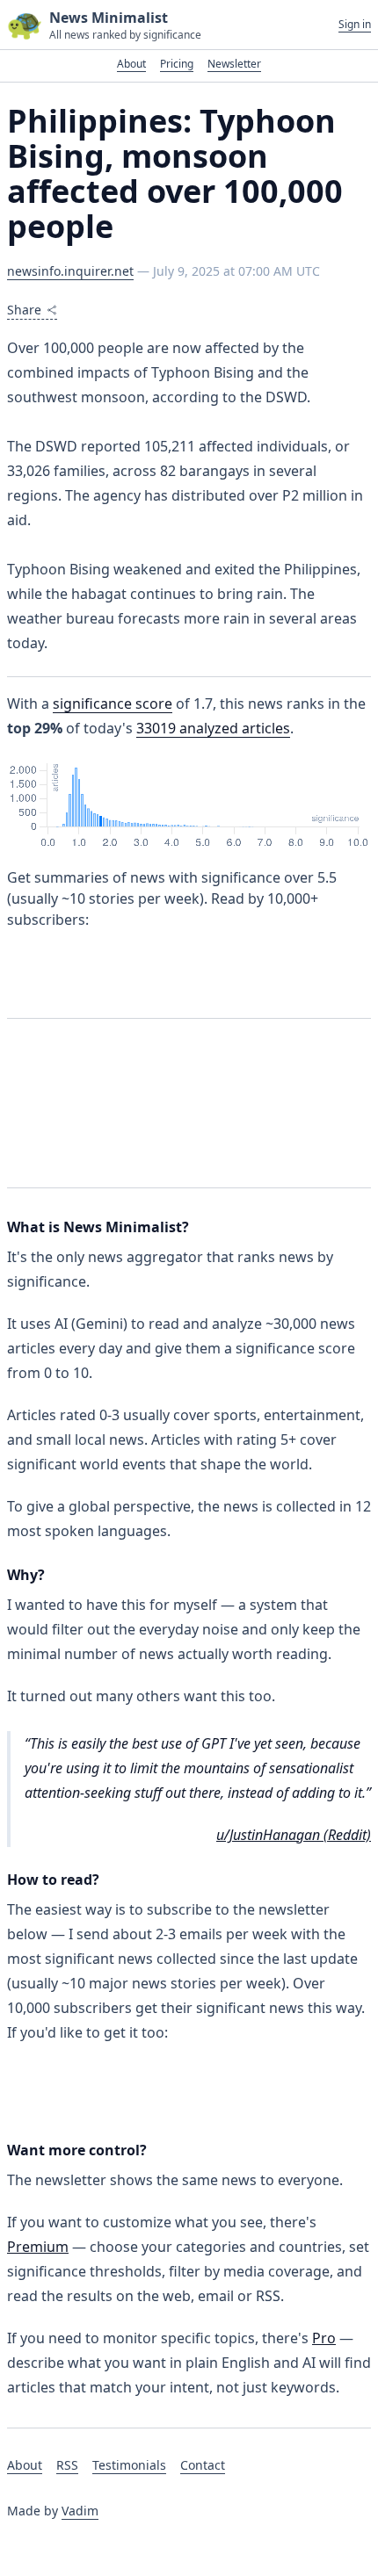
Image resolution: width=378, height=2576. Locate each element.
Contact (203, 2465)
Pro (324, 2338)
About (131, 64)
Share (24, 310)
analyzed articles (213, 728)
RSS (67, 2465)
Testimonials (129, 2465)
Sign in (355, 25)
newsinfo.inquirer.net (70, 271)
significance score (113, 704)
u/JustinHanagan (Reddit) (294, 1835)
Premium (38, 2247)
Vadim (80, 2511)
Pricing (177, 64)
